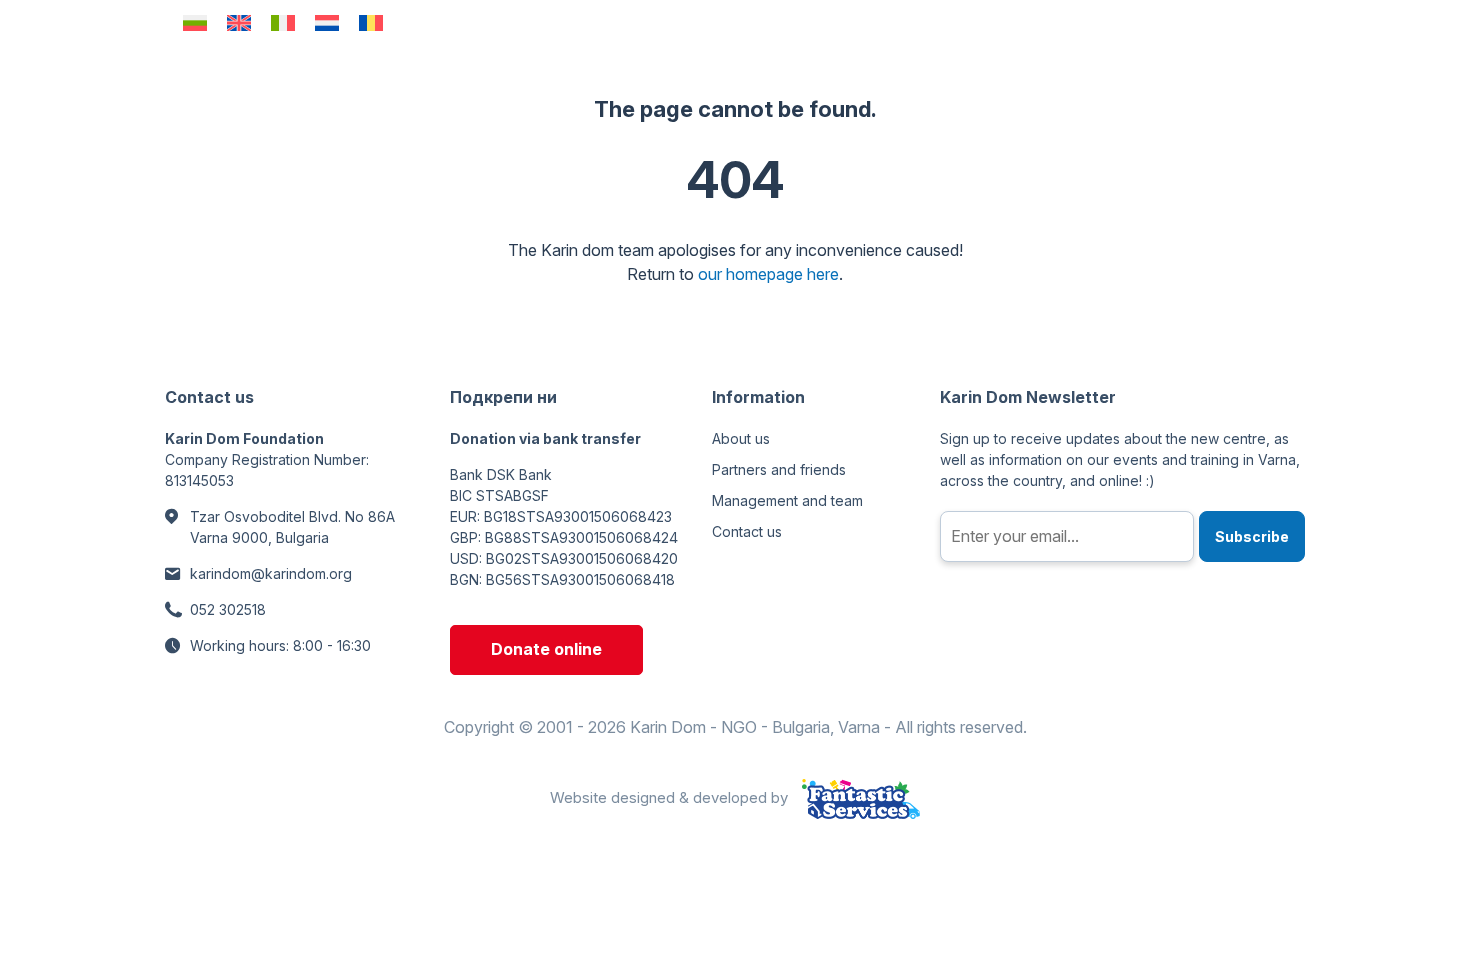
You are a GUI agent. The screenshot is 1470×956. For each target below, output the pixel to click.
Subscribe (1252, 536)
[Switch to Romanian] (371, 22)
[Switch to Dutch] (327, 22)
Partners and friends (779, 469)
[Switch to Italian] (283, 22)
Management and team (787, 500)
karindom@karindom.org (271, 573)
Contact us (747, 531)
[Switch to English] (239, 22)
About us (741, 438)
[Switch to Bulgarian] (195, 22)
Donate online (546, 649)
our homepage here (768, 274)
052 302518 (228, 609)
